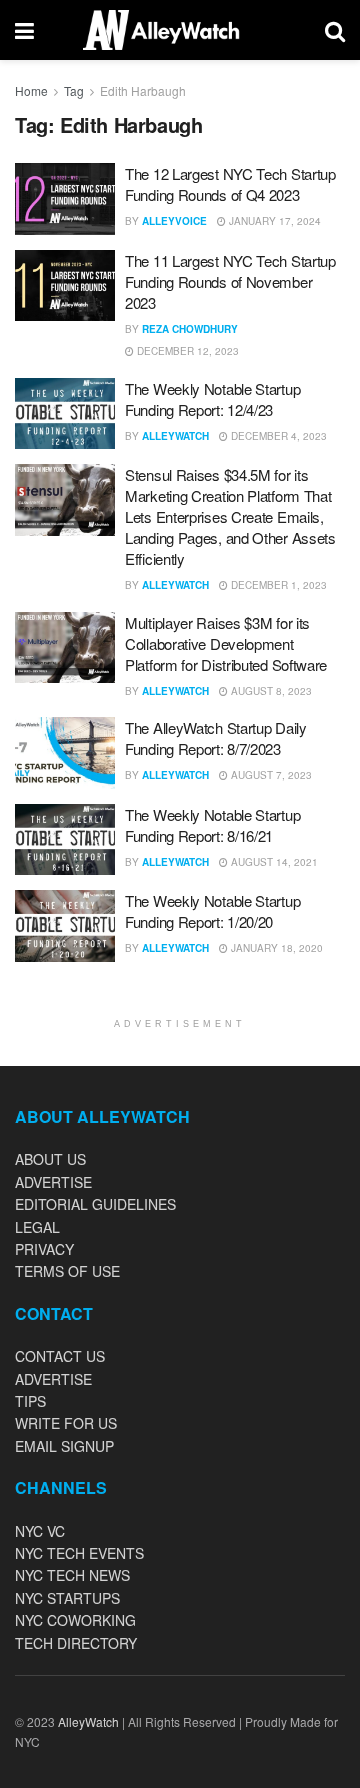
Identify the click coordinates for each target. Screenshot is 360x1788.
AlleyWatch (175, 436)
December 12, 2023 (186, 351)
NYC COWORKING (75, 1620)
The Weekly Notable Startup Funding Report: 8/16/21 (212, 825)
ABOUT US (50, 1159)
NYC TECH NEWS (72, 1575)
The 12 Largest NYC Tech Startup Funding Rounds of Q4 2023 (230, 184)
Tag (74, 90)
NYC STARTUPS (67, 1598)
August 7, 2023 (270, 775)
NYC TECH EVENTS (79, 1553)
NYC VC (40, 1531)
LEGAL (37, 1227)
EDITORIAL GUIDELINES (95, 1204)
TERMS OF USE (67, 1271)
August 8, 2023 (270, 691)
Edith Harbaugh (143, 90)
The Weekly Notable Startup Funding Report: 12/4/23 (212, 399)
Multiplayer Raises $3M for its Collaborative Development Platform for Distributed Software (226, 643)
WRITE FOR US (66, 1423)
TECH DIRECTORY (76, 1643)
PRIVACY (44, 1249)
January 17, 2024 (273, 221)
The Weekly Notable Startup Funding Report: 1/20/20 (212, 911)
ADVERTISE (53, 1182)
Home (31, 90)
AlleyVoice (174, 221)
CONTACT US (60, 1356)
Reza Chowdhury (190, 329)
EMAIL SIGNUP (64, 1446)
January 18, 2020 (275, 948)
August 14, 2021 (273, 862)
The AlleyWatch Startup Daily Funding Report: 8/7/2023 (216, 738)
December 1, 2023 (277, 585)
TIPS (30, 1401)
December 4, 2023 (277, 436)
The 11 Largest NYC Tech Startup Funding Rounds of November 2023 (230, 281)
